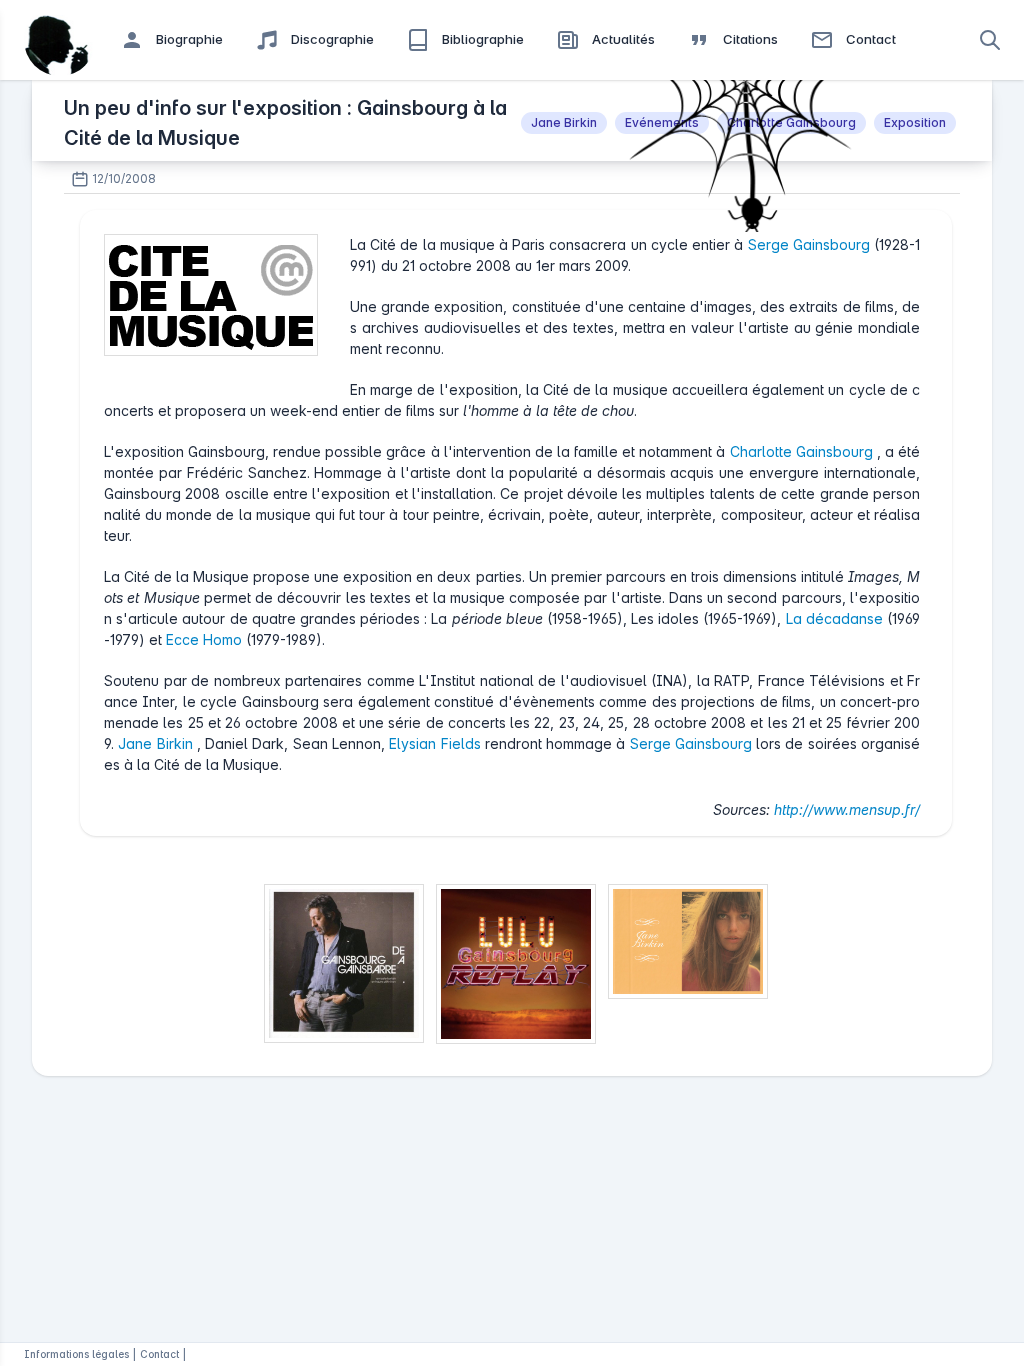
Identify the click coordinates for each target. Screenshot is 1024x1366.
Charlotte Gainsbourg (791, 122)
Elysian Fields (437, 743)
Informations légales (76, 1354)
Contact (159, 1354)
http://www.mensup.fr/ (847, 809)
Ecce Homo (206, 639)
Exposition (915, 122)
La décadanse (836, 618)
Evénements (662, 122)
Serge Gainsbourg (811, 244)
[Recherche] (990, 40)
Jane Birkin (564, 122)
